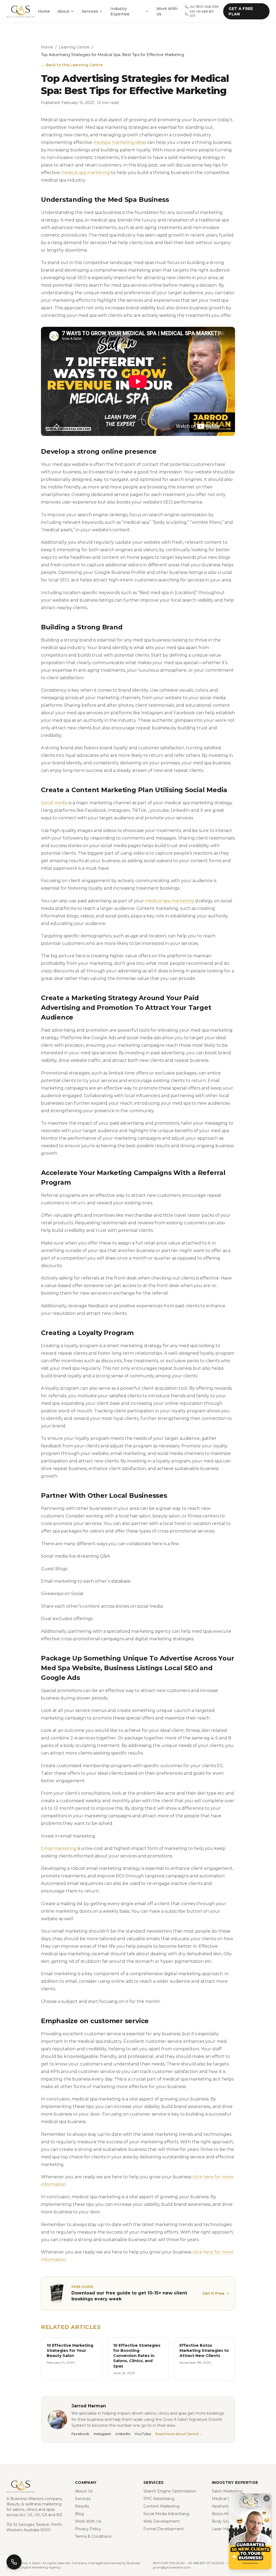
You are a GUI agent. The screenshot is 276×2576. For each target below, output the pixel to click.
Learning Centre (74, 47)
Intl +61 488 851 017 (202, 14)
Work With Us (167, 11)
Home (44, 11)
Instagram (102, 2434)
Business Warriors (27, 2499)
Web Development (162, 2521)
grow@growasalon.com (172, 2567)
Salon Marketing (227, 2491)
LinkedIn (123, 2434)
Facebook (80, 2434)
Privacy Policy (88, 2529)
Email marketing (59, 1848)
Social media (54, 803)
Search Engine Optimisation (170, 2491)
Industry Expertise (120, 11)
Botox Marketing (228, 2514)
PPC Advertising (159, 2499)
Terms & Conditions (93, 2536)
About (63, 11)
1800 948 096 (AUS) (169, 2563)
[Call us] (14, 2562)
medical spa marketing (85, 173)
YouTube (143, 2434)
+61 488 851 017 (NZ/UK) (206, 2563)
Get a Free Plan (241, 11)
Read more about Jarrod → (179, 2434)
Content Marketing (161, 2506)
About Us (84, 2491)
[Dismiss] (267, 2498)
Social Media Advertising (166, 2514)
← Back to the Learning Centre (72, 65)
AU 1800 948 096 (204, 7)
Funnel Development (164, 2529)
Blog (79, 2514)
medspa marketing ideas (120, 142)
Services (90, 11)
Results (82, 2506)
